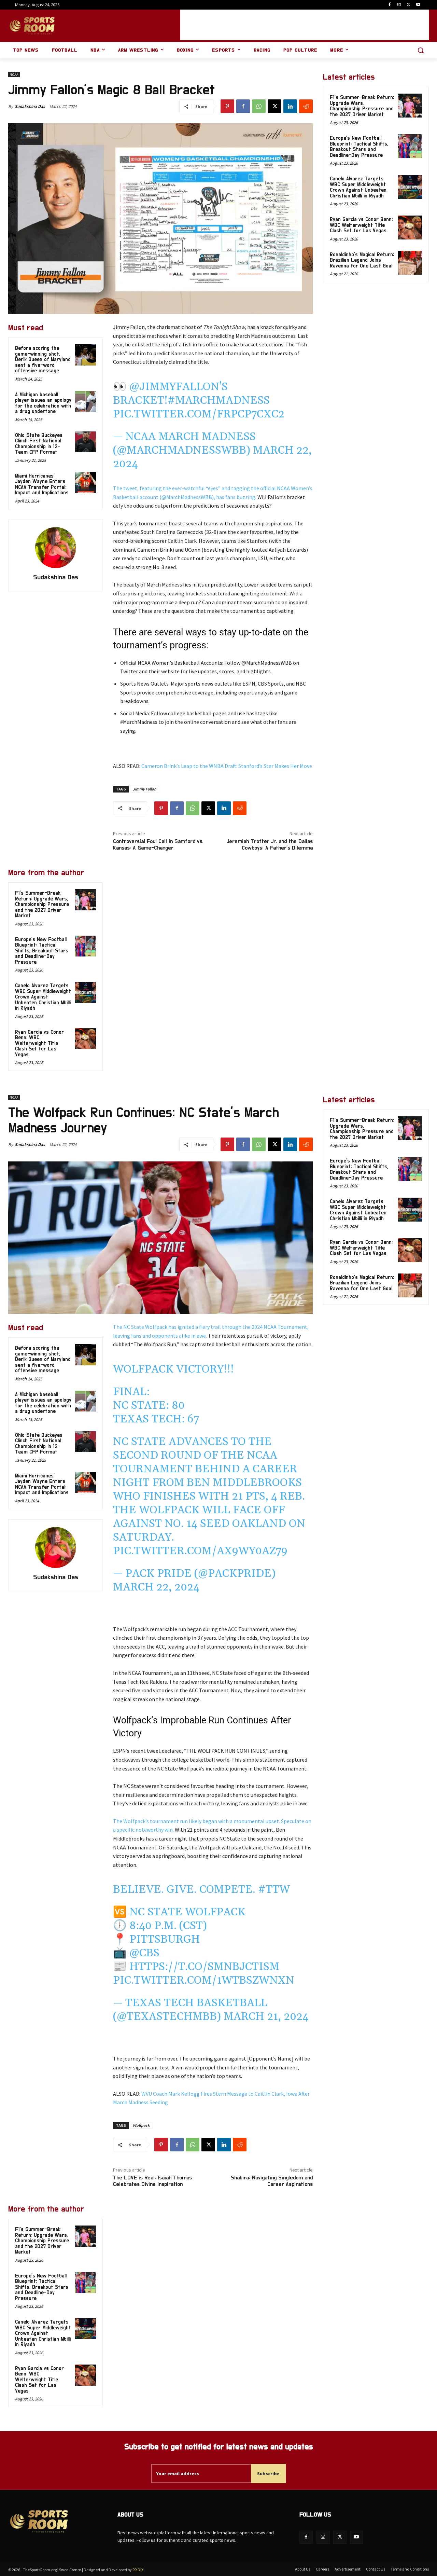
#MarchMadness (219, 401)
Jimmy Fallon (145, 789)
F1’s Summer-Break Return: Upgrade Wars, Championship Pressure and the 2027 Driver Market (42, 904)
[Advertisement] (305, 25)
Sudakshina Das (30, 106)
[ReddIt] (306, 106)
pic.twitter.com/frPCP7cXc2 (199, 414)
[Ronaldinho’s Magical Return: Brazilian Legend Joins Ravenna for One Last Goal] (410, 263)
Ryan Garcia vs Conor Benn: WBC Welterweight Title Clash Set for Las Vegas (39, 1043)
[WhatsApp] (259, 106)
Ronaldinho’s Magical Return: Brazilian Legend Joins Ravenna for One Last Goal (362, 260)
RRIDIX (138, 2570)
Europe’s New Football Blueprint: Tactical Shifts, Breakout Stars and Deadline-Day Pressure (42, 951)
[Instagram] (399, 5)
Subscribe (268, 2474)
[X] (408, 5)
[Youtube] (418, 5)
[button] (421, 50)
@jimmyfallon (174, 387)
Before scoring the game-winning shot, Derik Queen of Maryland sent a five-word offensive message (43, 360)
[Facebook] (390, 5)
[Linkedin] (290, 106)
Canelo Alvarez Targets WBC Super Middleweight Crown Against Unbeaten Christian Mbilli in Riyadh (43, 997)
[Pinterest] (227, 106)
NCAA (14, 75)
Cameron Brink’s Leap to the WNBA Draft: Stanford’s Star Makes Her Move (227, 766)
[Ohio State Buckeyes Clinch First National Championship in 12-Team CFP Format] (86, 442)
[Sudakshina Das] (56, 548)
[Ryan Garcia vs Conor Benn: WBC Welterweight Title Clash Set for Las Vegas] (86, 1039)
